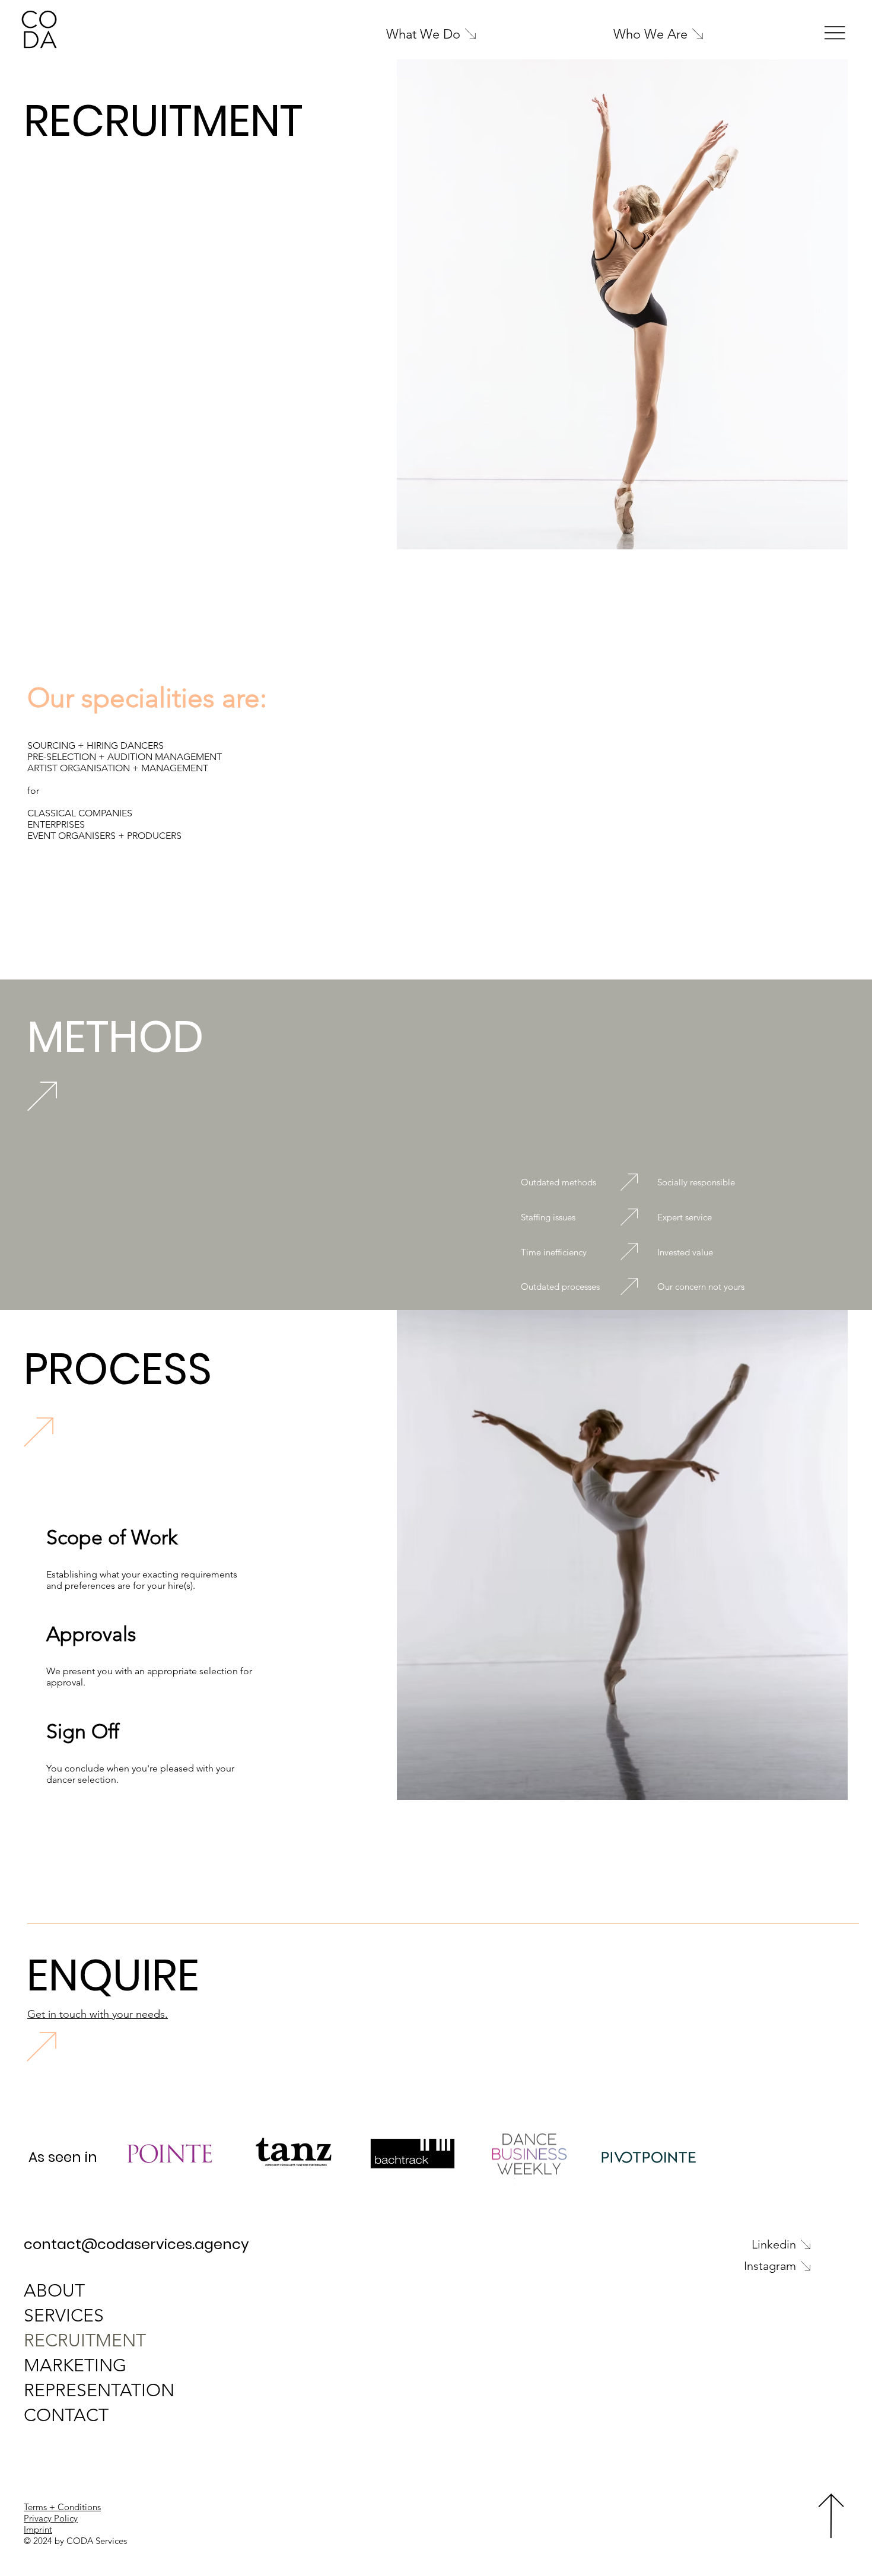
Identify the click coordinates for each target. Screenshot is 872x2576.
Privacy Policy (51, 2518)
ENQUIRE (113, 1975)
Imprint (38, 2529)
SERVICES (64, 2316)
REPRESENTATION (99, 2390)
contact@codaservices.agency (136, 2244)
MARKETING (75, 2365)
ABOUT (54, 2291)
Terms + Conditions (62, 2507)
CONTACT (66, 2415)
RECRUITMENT (85, 2340)
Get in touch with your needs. (98, 2014)
